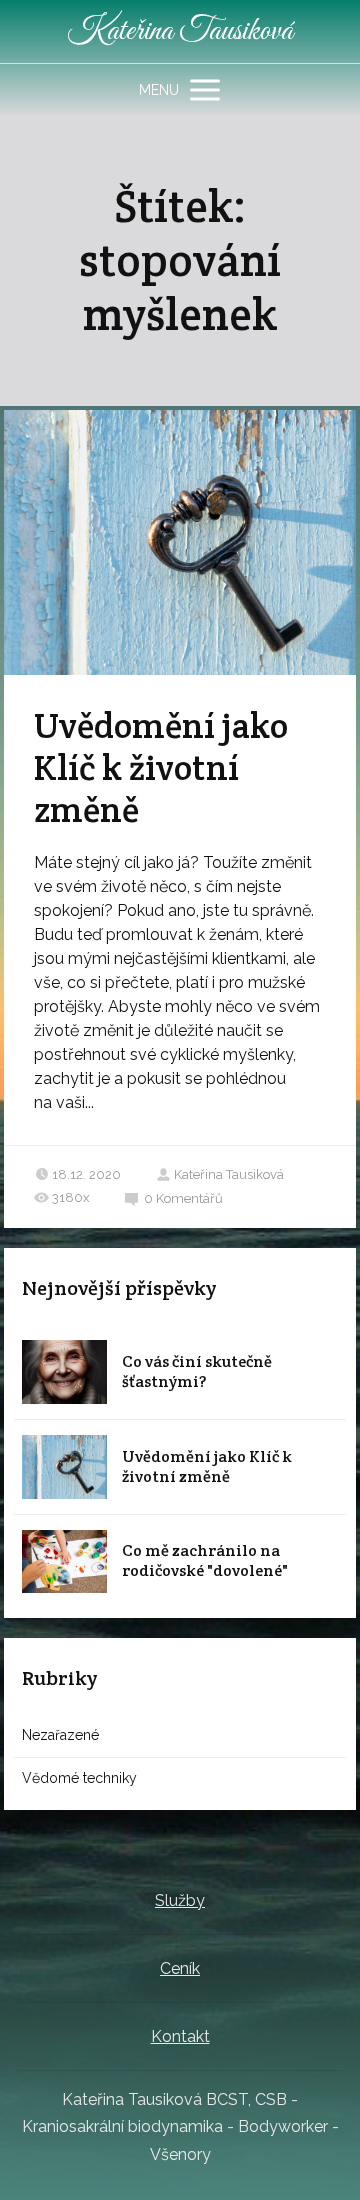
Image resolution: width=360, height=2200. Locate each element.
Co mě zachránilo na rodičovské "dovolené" (205, 1560)
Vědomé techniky (79, 1778)
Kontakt (180, 2036)
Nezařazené (60, 1735)
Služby (180, 1900)
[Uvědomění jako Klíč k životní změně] (64, 1467)
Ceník (180, 1968)
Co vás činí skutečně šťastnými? (197, 1371)
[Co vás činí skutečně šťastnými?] (64, 1372)
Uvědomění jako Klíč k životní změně (161, 767)
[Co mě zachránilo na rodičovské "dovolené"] (64, 1562)
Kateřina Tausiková (180, 31)
